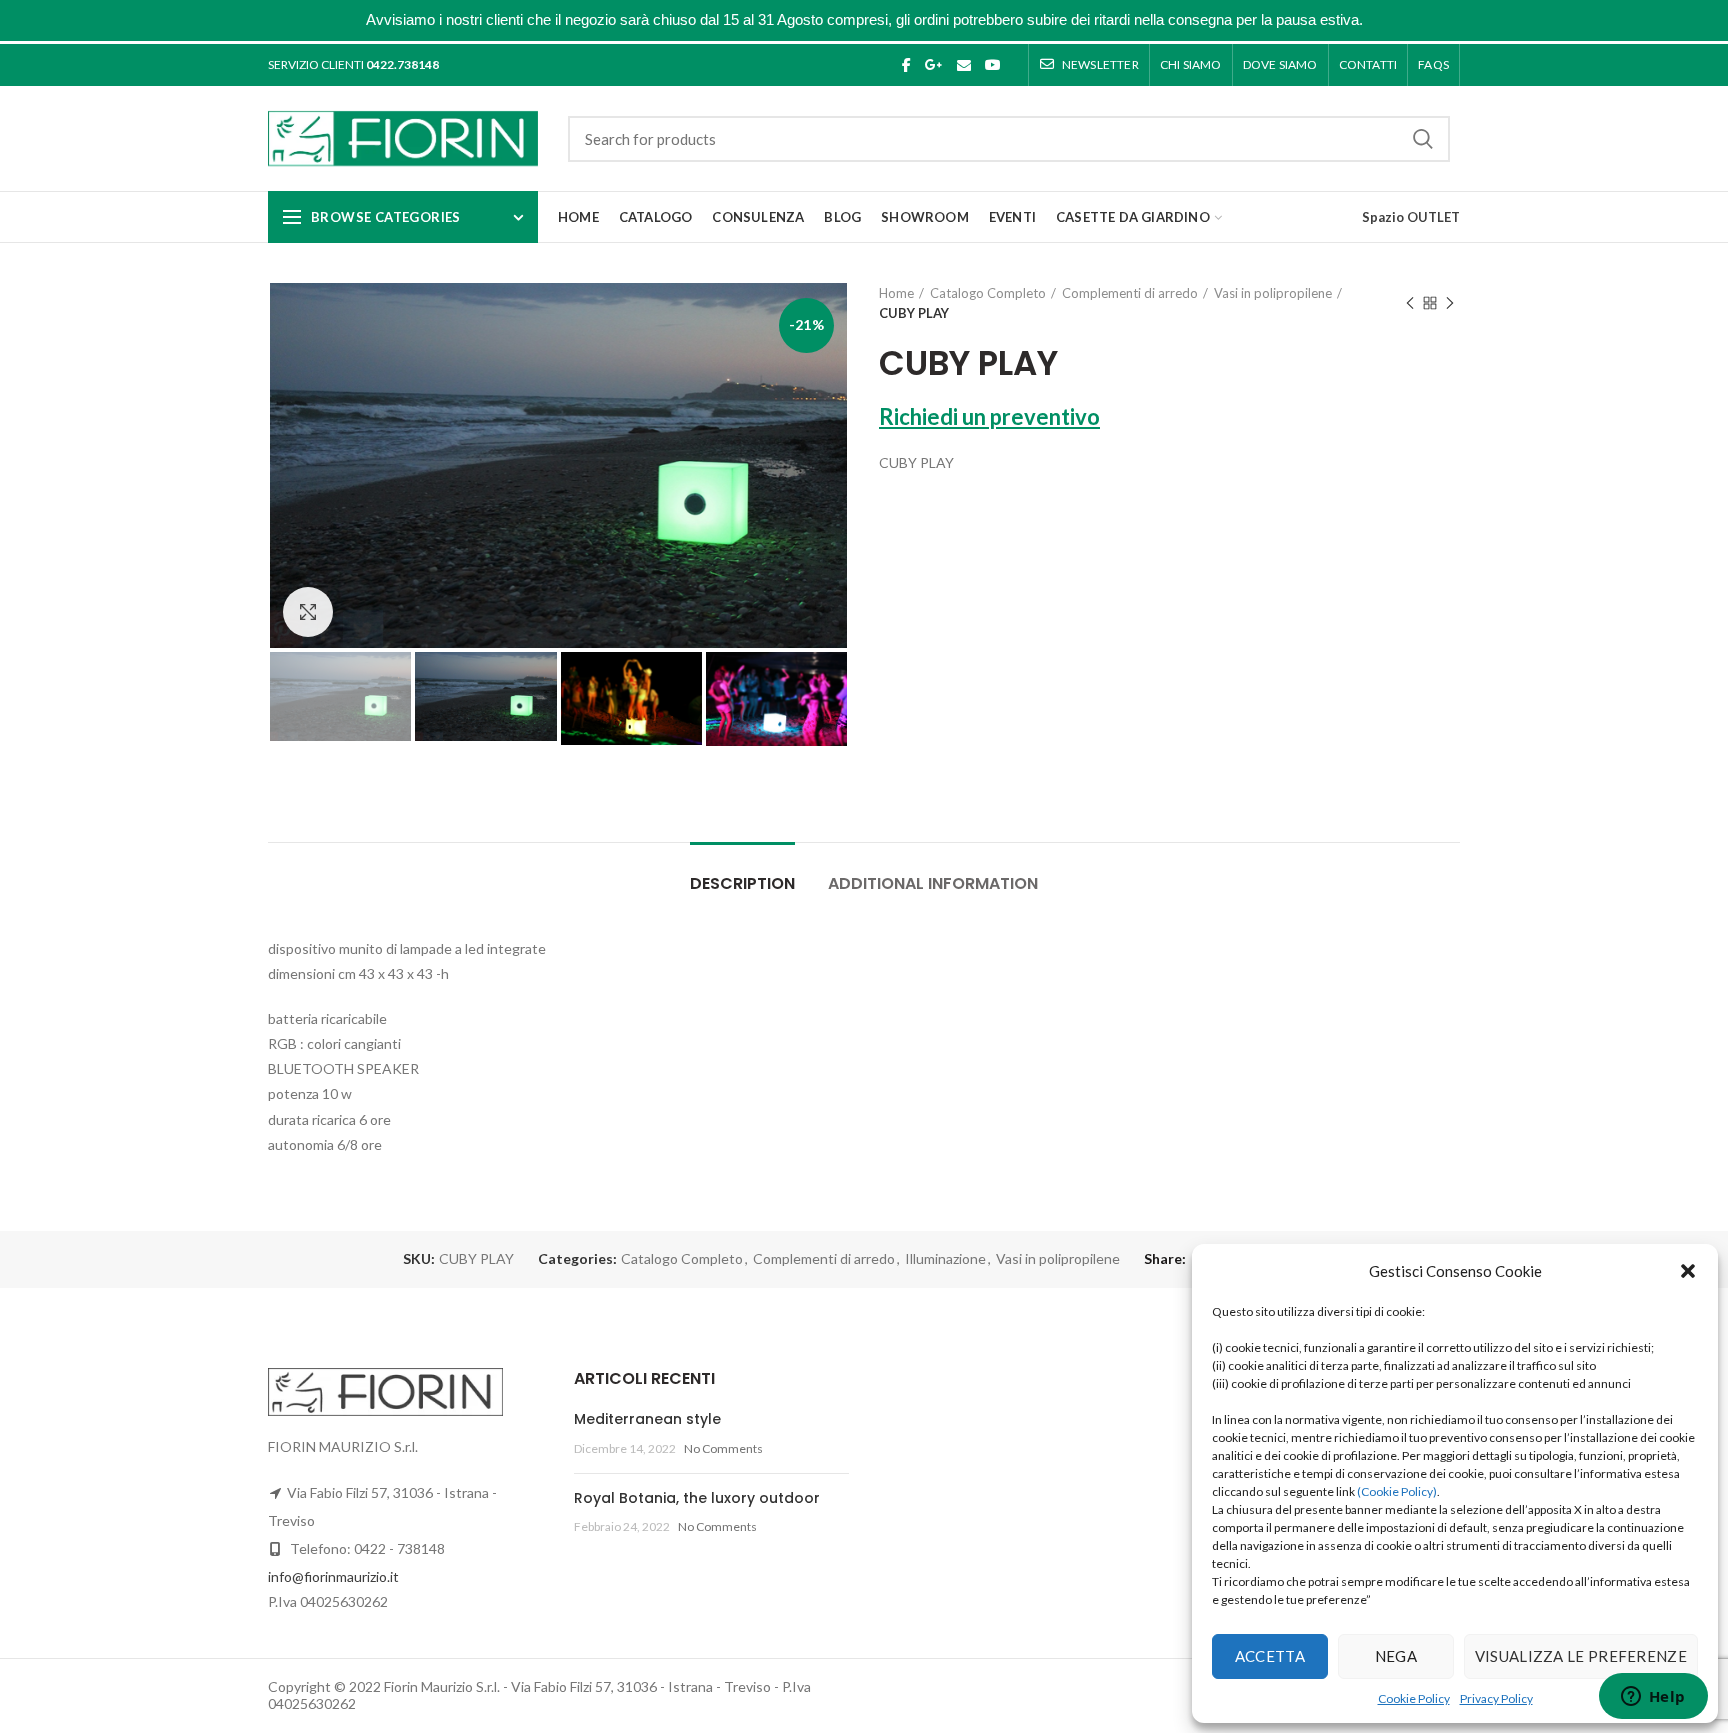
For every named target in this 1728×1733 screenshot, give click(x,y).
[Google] (934, 65)
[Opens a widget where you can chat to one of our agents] (1653, 1698)
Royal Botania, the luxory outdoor (697, 1498)
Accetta (1270, 1656)
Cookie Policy (1414, 1698)
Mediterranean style (647, 1419)
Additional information (933, 883)
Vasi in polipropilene (1273, 293)
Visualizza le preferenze (1581, 1656)
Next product (1450, 303)
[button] (1688, 1271)
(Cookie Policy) (1397, 1491)
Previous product (1410, 303)
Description (742, 883)
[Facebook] (906, 65)
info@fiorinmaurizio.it (333, 1576)
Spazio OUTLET (1411, 217)
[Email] (964, 65)
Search (1423, 139)
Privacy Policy (1496, 1698)
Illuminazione (945, 1259)
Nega (1396, 1656)
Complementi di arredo (1130, 293)
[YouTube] (993, 65)
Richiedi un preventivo (989, 416)
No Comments (723, 1448)
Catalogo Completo (988, 293)
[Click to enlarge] (308, 612)
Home (896, 293)
